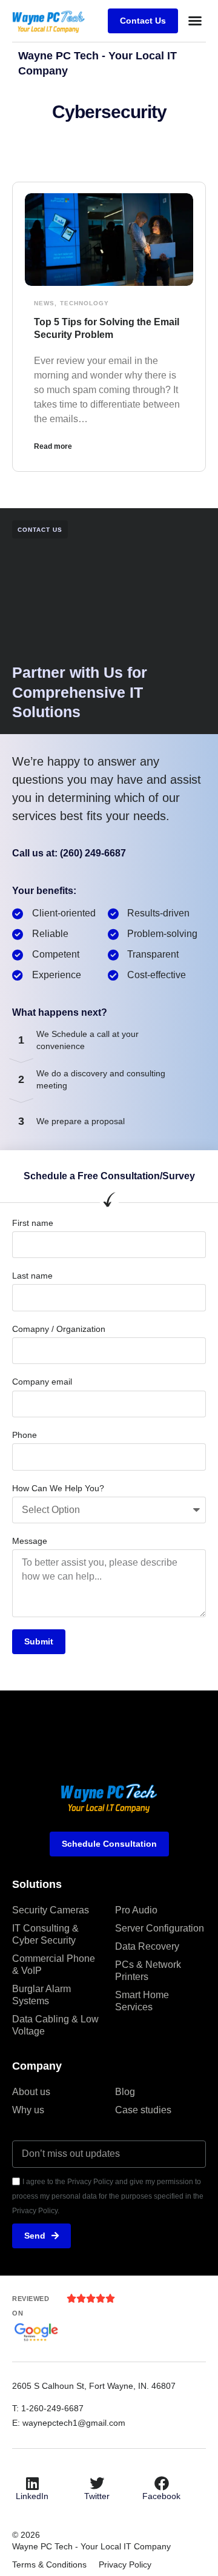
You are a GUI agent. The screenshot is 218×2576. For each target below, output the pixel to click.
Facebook (161, 2496)
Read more (53, 446)
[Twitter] (97, 2483)
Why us (28, 2110)
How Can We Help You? (58, 1488)
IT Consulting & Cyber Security (45, 1934)
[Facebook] (162, 2483)
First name (33, 1223)
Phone (25, 1435)
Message (30, 1541)
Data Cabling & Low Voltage (55, 2025)
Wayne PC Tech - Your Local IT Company (91, 2546)
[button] (195, 21)
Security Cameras (51, 1910)
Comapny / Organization (59, 1329)
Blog (125, 2092)
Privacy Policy (125, 2564)
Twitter (97, 2496)
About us (31, 2092)
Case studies (143, 2110)
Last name (32, 1276)
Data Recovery (147, 1946)
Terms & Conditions (49, 2564)
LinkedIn (32, 2496)
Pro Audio (136, 1910)
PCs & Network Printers (148, 1971)
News (44, 303)
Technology (84, 303)
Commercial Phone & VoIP (54, 1965)
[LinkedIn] (32, 2483)
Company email (42, 1382)
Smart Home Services (142, 2001)
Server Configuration (160, 1928)
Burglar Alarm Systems (41, 1995)
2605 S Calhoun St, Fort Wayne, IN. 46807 (95, 2386)
